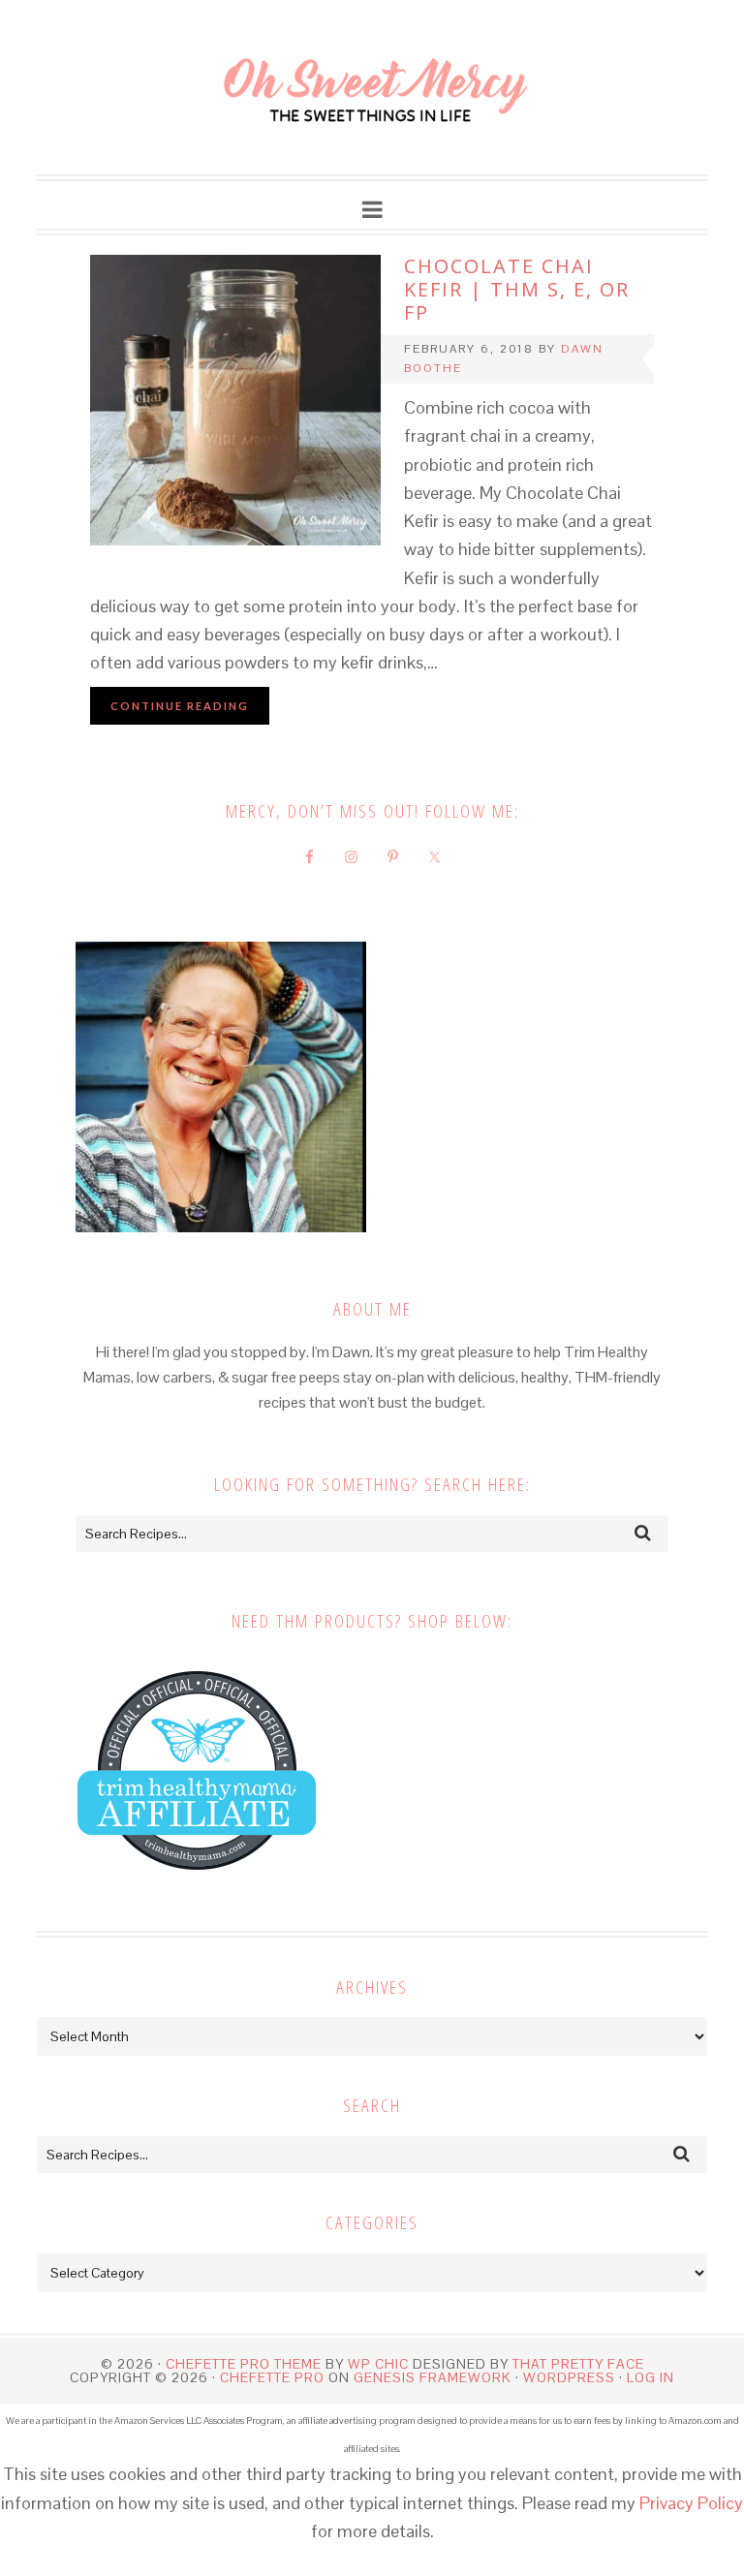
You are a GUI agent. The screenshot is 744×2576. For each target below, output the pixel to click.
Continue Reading (180, 706)
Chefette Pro (272, 2377)
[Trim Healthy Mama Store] (197, 1889)
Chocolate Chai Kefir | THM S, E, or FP (517, 289)
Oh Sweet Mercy (372, 87)
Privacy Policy (691, 2503)
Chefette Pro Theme (244, 2364)
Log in (651, 2377)
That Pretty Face (578, 2364)
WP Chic (378, 2364)
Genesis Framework (433, 2377)
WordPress (569, 2377)
